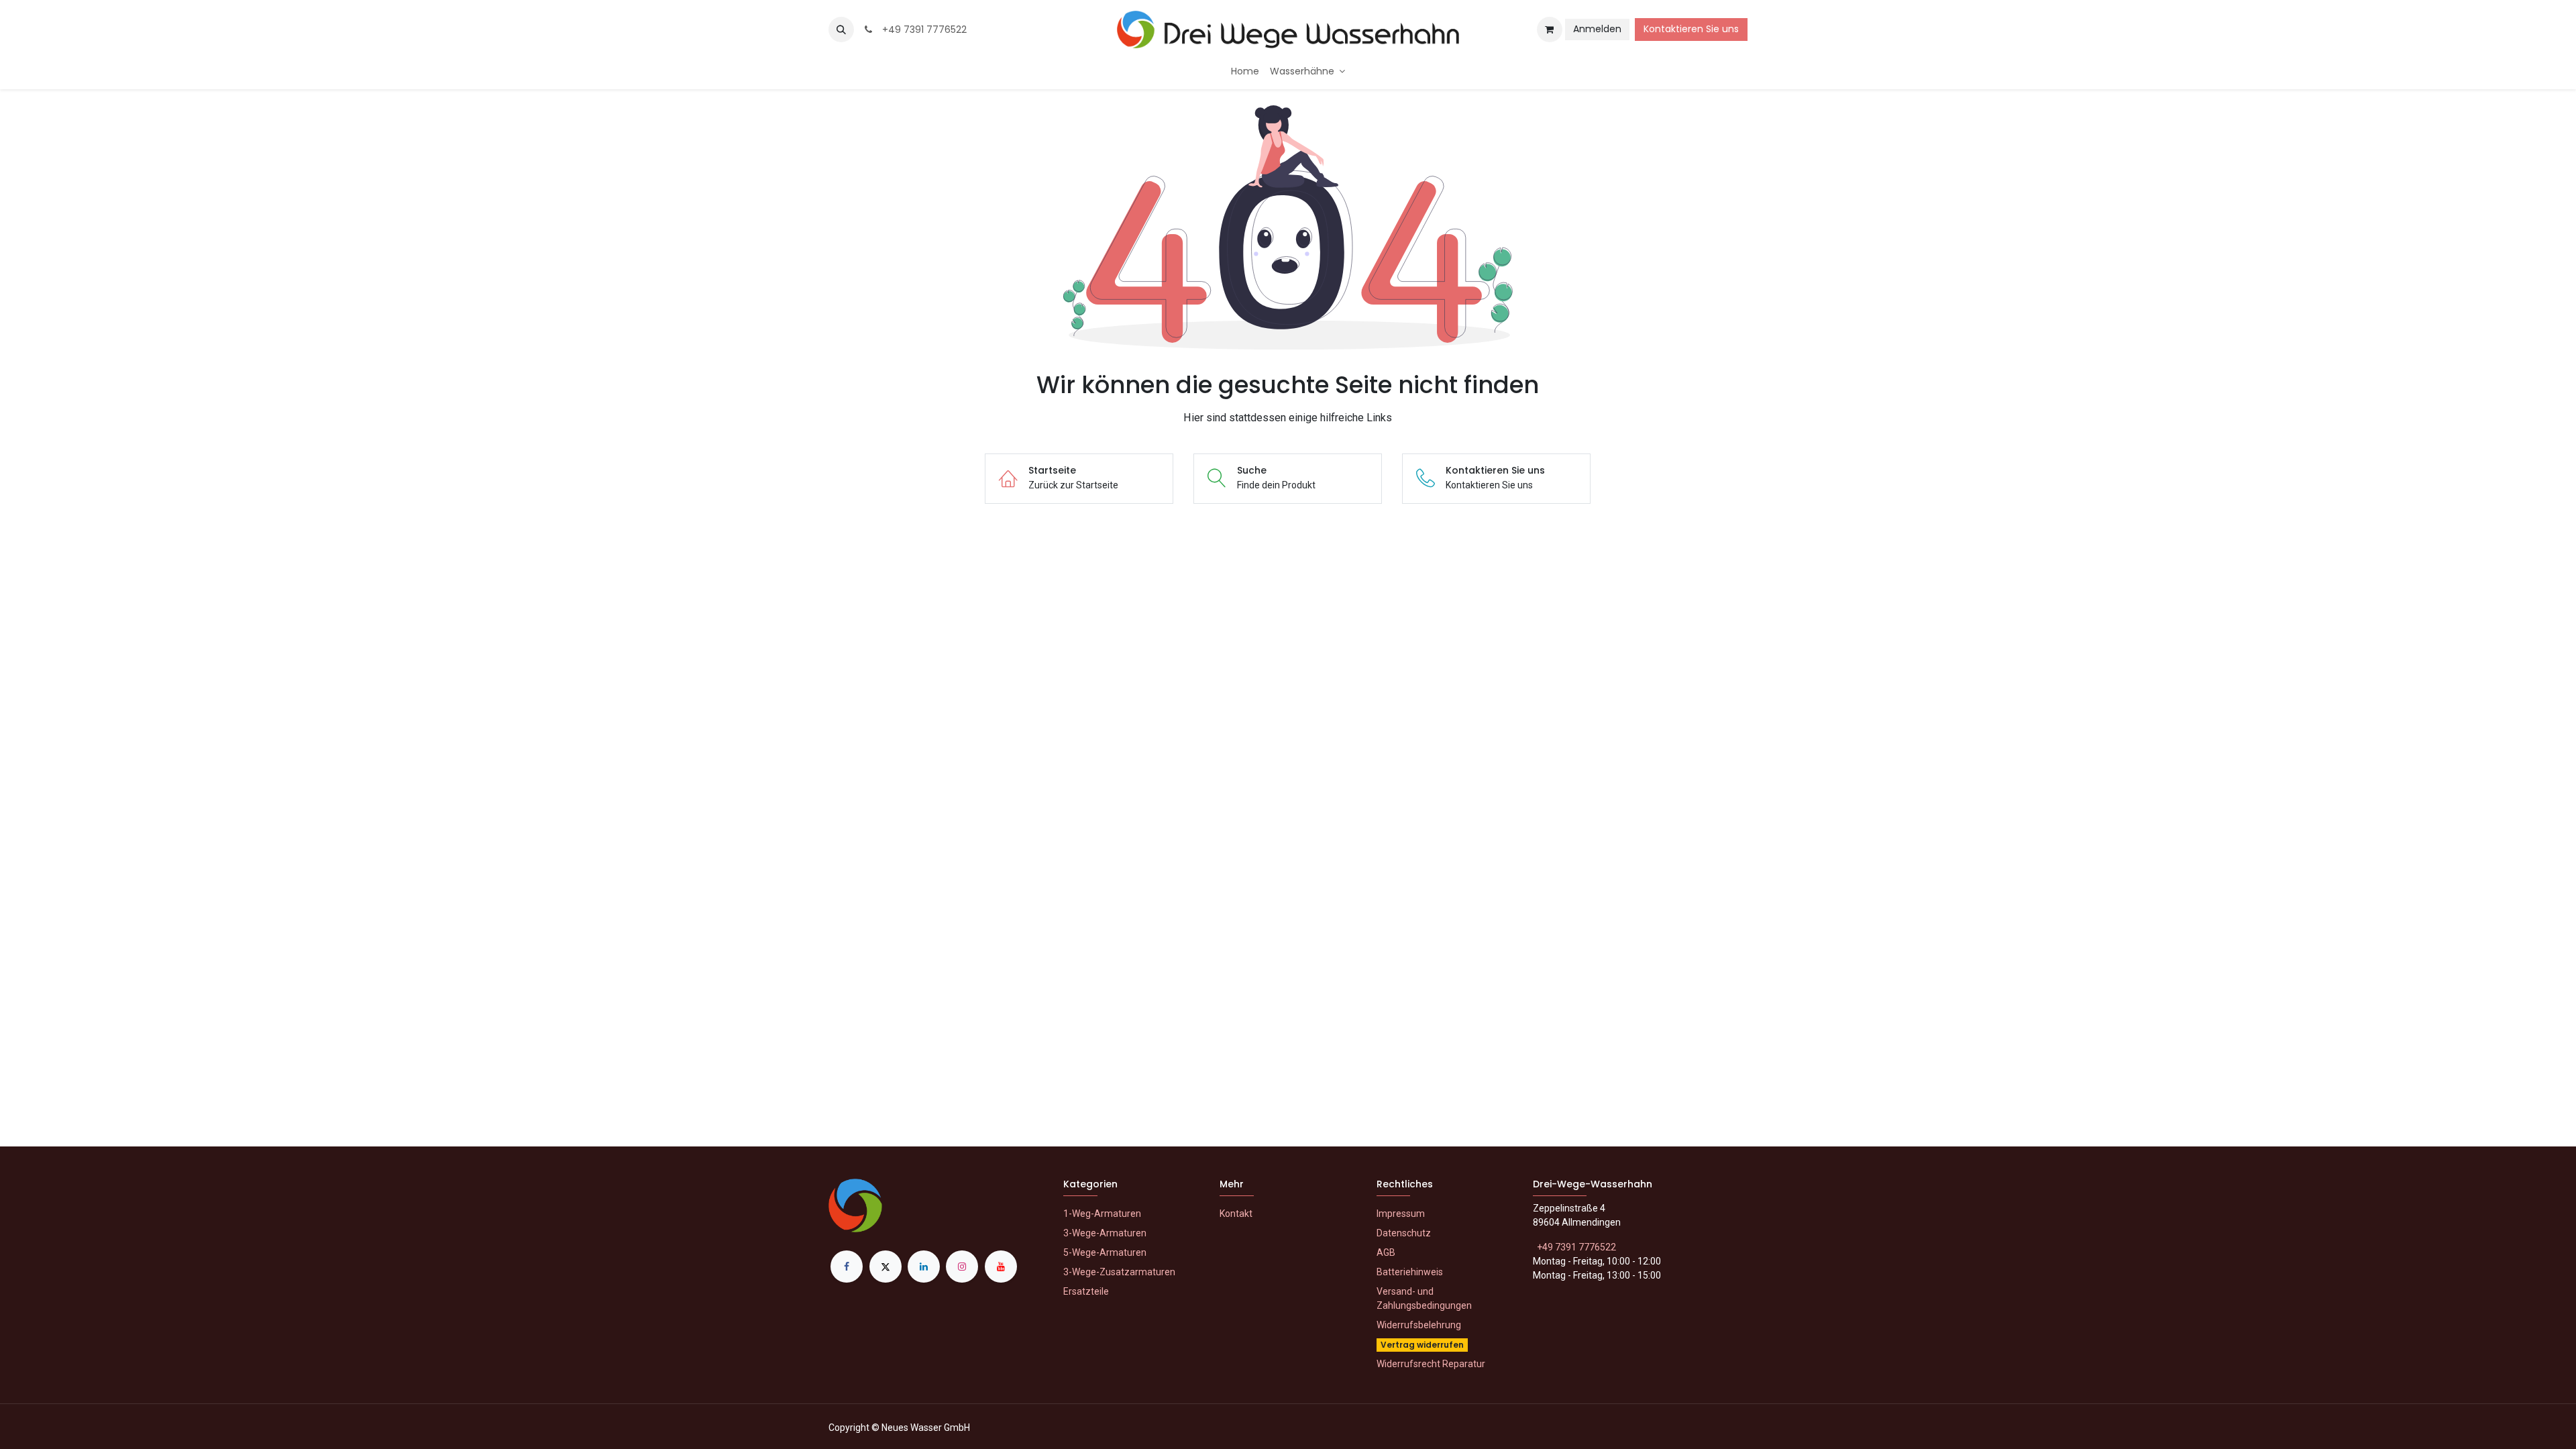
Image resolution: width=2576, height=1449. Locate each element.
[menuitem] (1245, 71)
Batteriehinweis (1410, 1272)
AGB (1386, 1252)
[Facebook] (847, 1267)
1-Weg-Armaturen (1102, 1214)
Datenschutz (1404, 1233)
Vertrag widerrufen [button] (1422, 1345)
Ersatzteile (1086, 1291)
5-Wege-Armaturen (1105, 1252)
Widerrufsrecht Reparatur (1431, 1364)
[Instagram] (962, 1267)
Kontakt (1236, 1214)
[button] (841, 30)
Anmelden (1597, 29)
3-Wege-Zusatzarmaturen (1119, 1272)
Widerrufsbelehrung (1419, 1325)
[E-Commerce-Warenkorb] (1550, 30)
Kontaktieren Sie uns (1691, 29)
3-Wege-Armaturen (1105, 1233)
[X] (885, 1267)
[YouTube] (1001, 1267)
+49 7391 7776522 (922, 30)
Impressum (1401, 1214)
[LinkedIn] (924, 1267)
